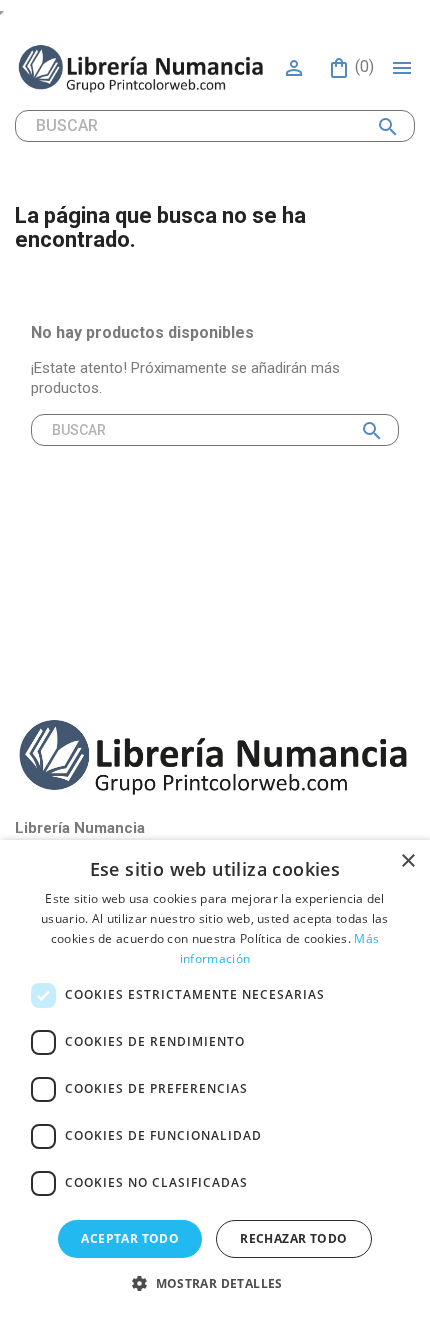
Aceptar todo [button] (130, 1238)
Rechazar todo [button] (293, 1238)
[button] (215, 1283)
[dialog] (215, 1079)
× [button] (407, 861)
